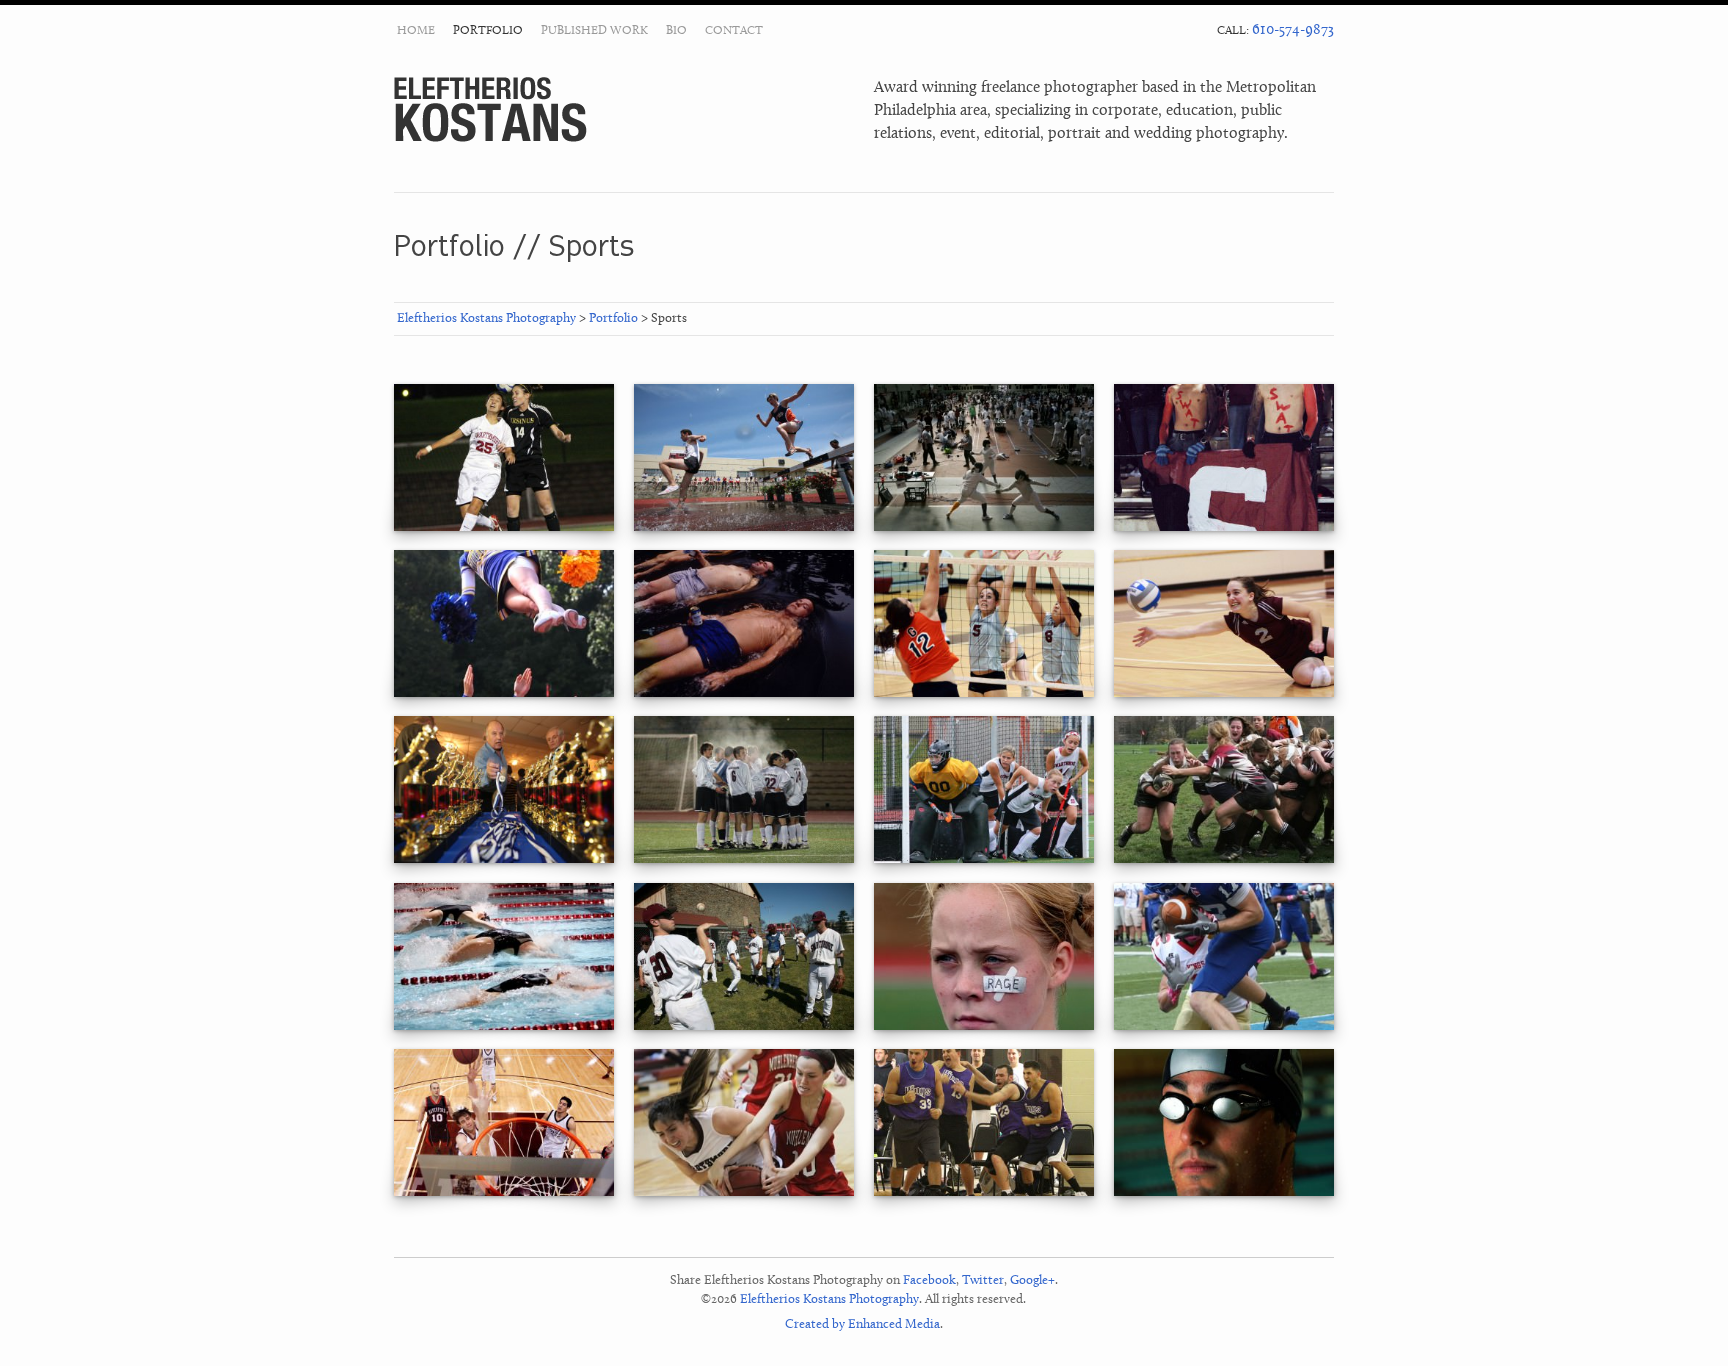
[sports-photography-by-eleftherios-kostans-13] (984, 1192)
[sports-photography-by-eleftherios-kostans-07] (984, 859)
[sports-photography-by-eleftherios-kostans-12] (984, 1026)
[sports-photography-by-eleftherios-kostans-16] (504, 1026)
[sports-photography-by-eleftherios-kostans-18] (984, 693)
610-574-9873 (1293, 30)
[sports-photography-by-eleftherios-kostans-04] (1224, 693)
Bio (676, 31)
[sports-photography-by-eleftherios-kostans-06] (1224, 527)
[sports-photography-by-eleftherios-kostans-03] (744, 693)
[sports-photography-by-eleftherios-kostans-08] (1224, 1026)
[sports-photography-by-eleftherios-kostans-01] (504, 1192)
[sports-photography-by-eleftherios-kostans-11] (744, 527)
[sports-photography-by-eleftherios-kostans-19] (504, 693)
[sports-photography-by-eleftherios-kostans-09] (1224, 859)
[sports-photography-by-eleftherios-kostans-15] (744, 859)
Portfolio (488, 31)
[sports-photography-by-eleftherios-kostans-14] (984, 527)
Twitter (983, 1280)
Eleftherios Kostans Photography (490, 109)
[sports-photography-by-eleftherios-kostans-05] (1224, 1192)
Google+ (1032, 1280)
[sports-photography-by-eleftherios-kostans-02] (744, 1026)
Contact (734, 31)
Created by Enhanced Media (862, 1324)
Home (416, 31)
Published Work (594, 31)
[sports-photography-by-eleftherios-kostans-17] (504, 859)
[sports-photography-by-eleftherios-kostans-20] (504, 527)
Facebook (929, 1280)
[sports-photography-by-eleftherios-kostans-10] (744, 1192)
